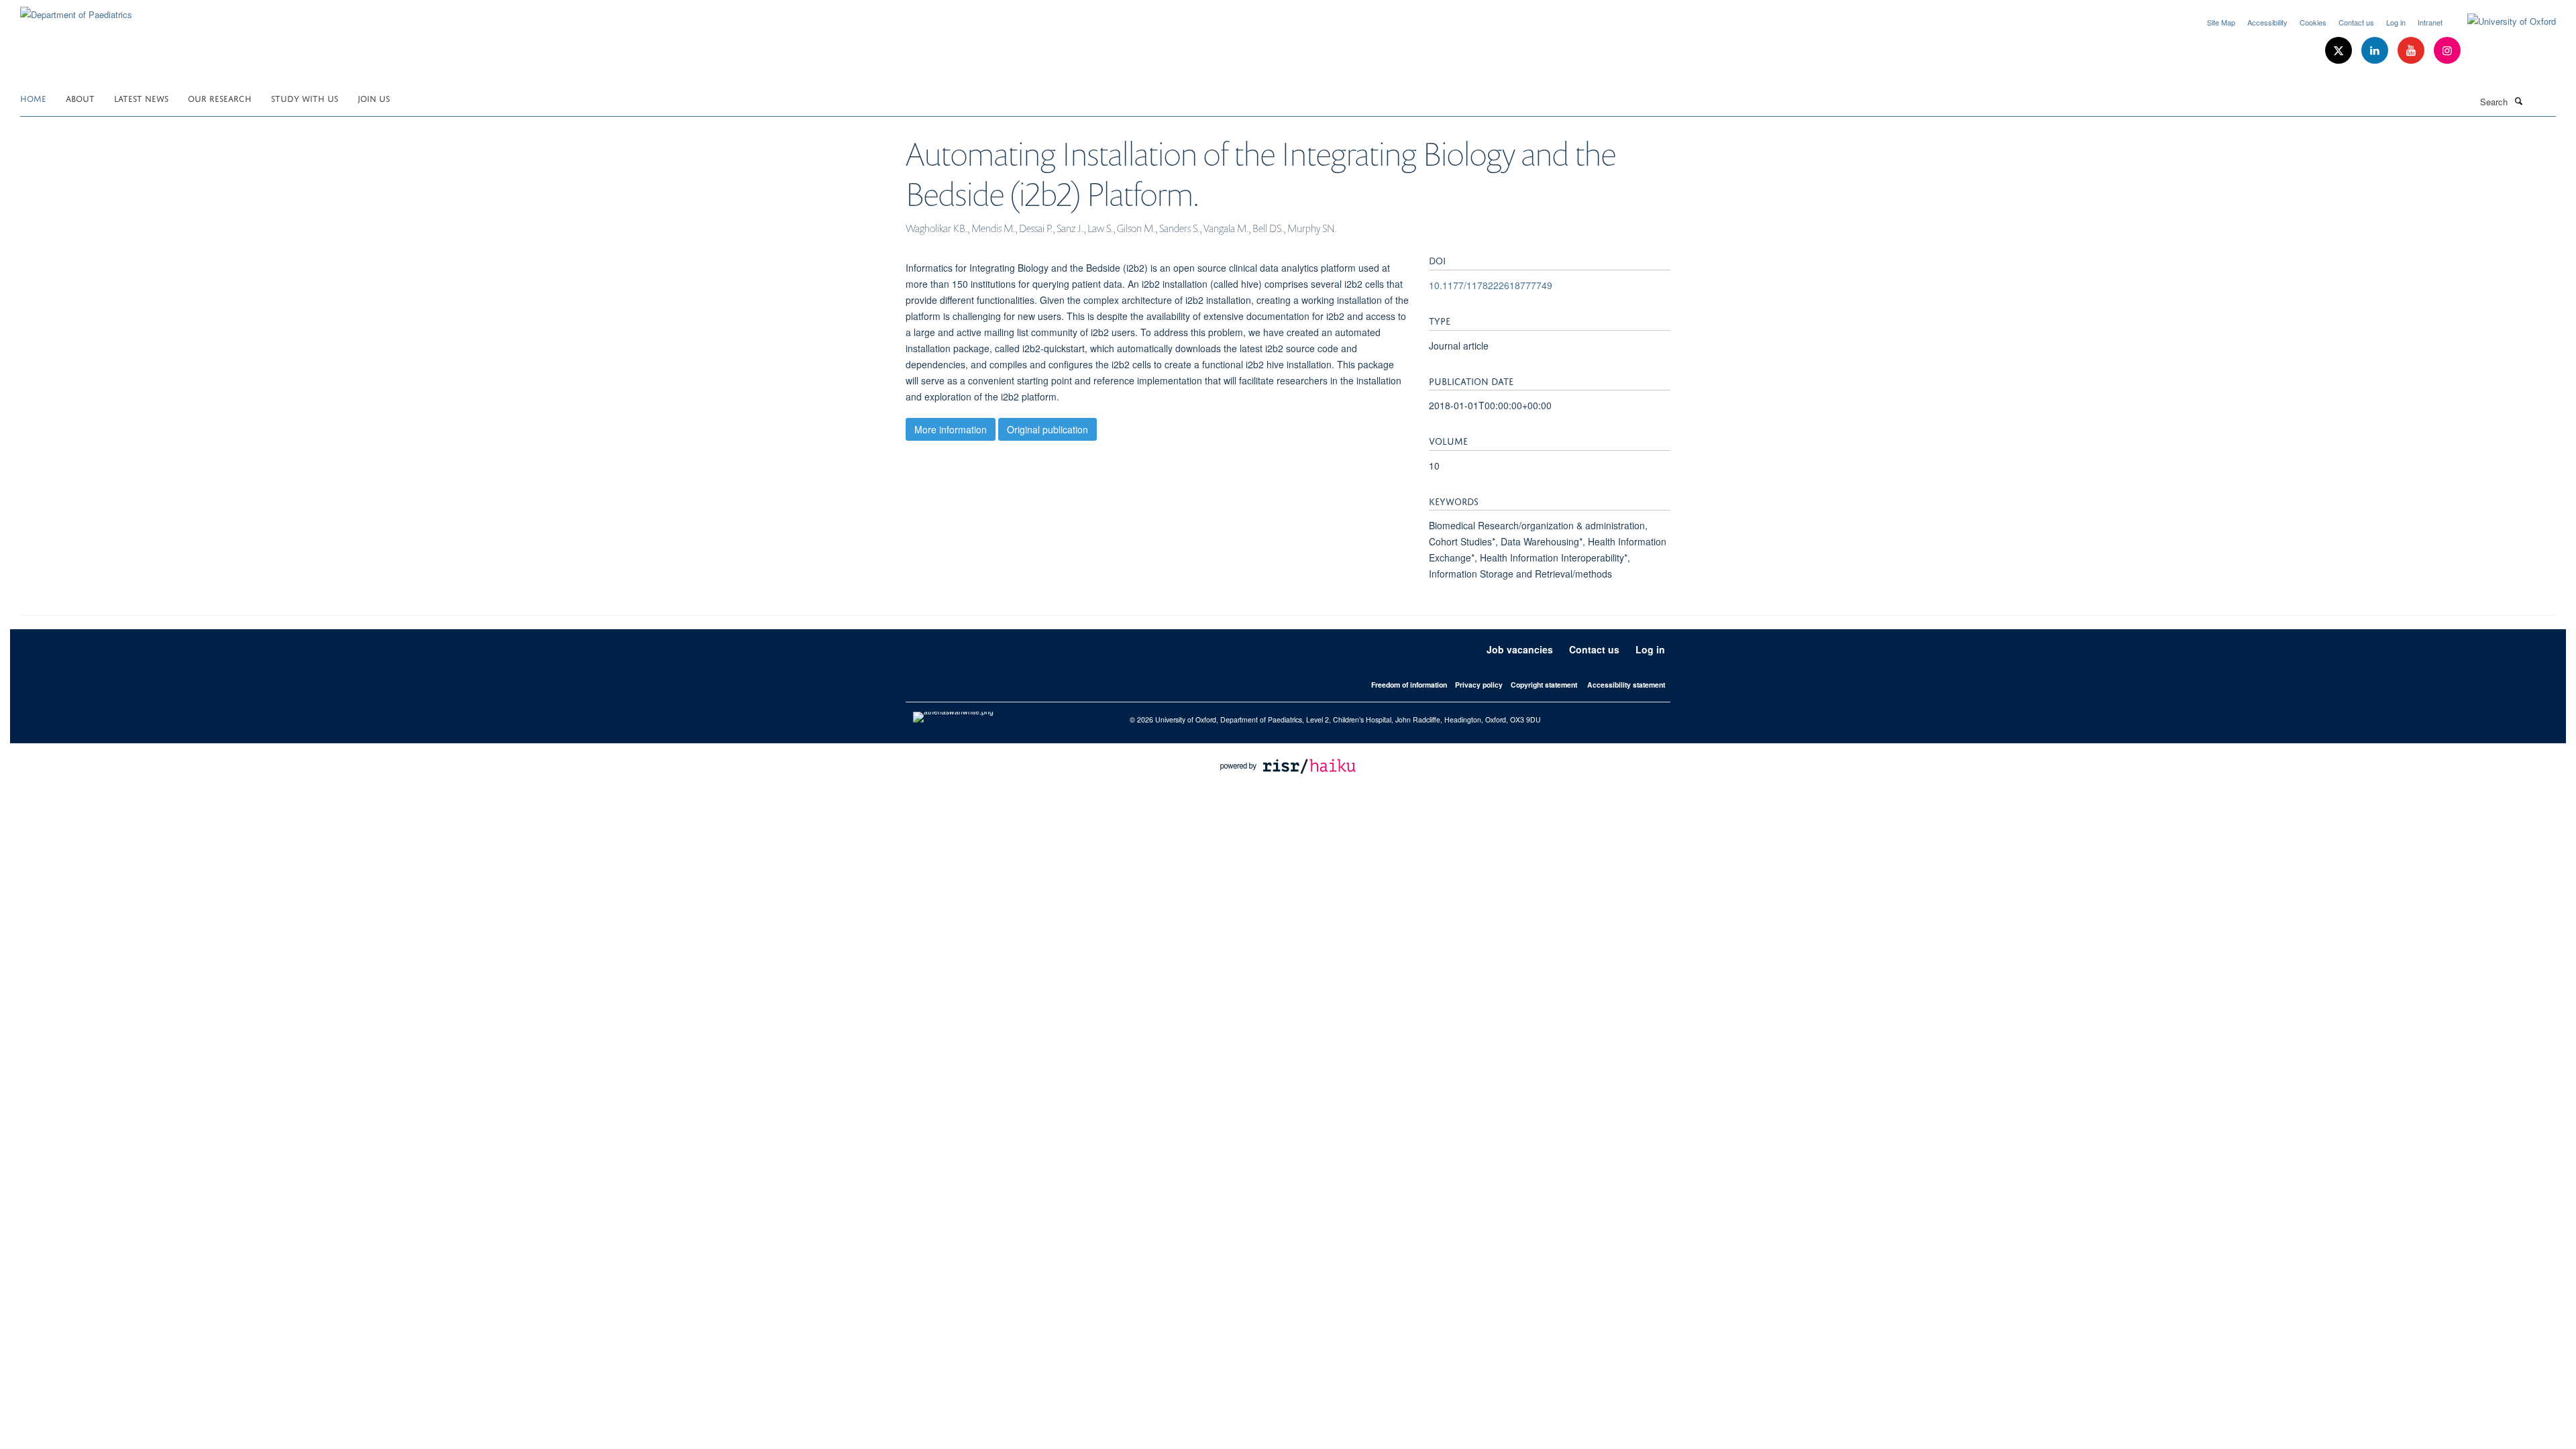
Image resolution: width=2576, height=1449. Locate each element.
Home (33, 98)
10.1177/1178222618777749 (1491, 285)
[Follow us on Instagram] (2447, 51)
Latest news (141, 98)
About (80, 98)
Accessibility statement (1626, 685)
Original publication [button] (1048, 429)
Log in (2396, 22)
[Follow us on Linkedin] (2376, 51)
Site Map (2221, 22)
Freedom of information (1409, 685)
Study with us (305, 98)
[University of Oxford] (2502, 21)
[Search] (2518, 101)
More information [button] (951, 429)
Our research (220, 98)
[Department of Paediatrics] (76, 10)
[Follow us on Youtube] (2412, 51)
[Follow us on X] (2340, 51)
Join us (374, 98)
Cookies (2313, 22)
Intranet (2430, 22)
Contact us (2356, 22)
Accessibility (2267, 22)
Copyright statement (1544, 685)
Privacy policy (1479, 685)
